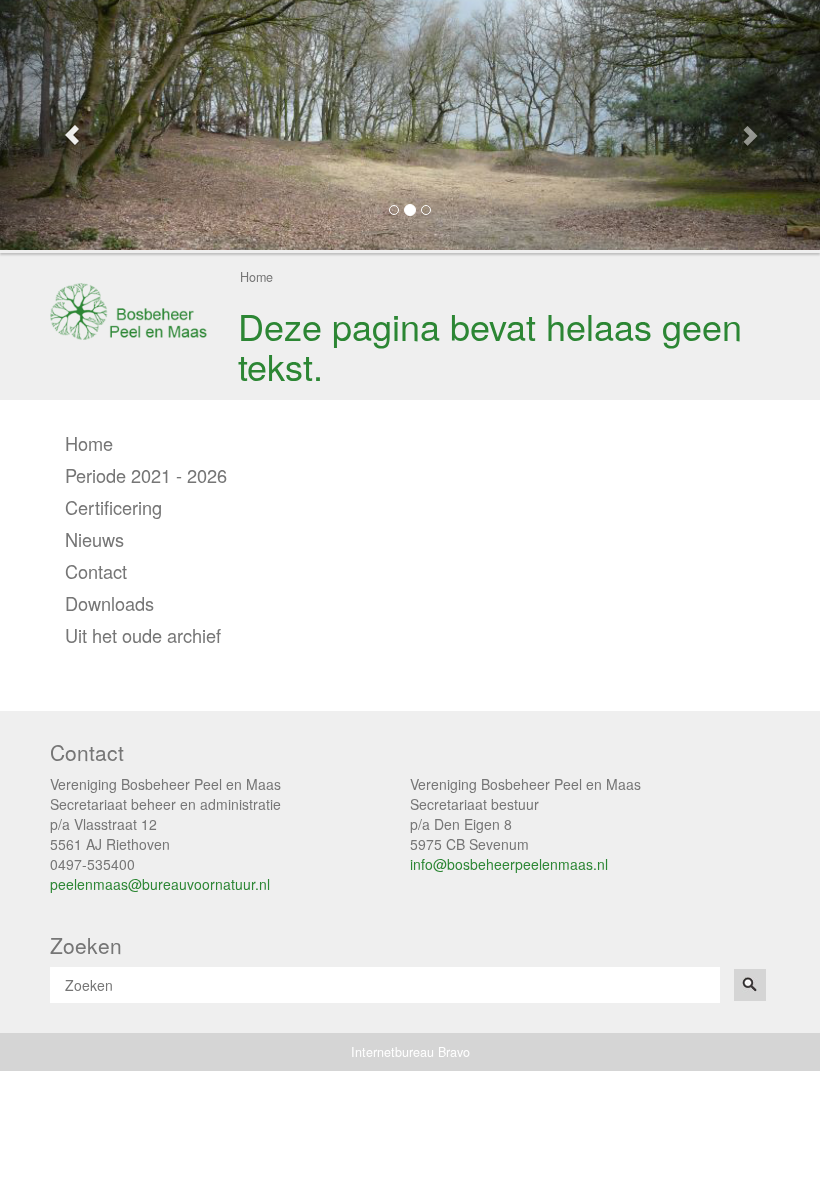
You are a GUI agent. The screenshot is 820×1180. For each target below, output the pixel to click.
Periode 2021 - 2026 (146, 475)
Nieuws (94, 539)
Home (256, 277)
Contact (96, 571)
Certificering (113, 507)
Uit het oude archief (143, 635)
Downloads (109, 603)
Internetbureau (392, 1052)
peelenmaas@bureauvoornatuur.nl (160, 884)
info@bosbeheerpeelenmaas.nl (509, 864)
